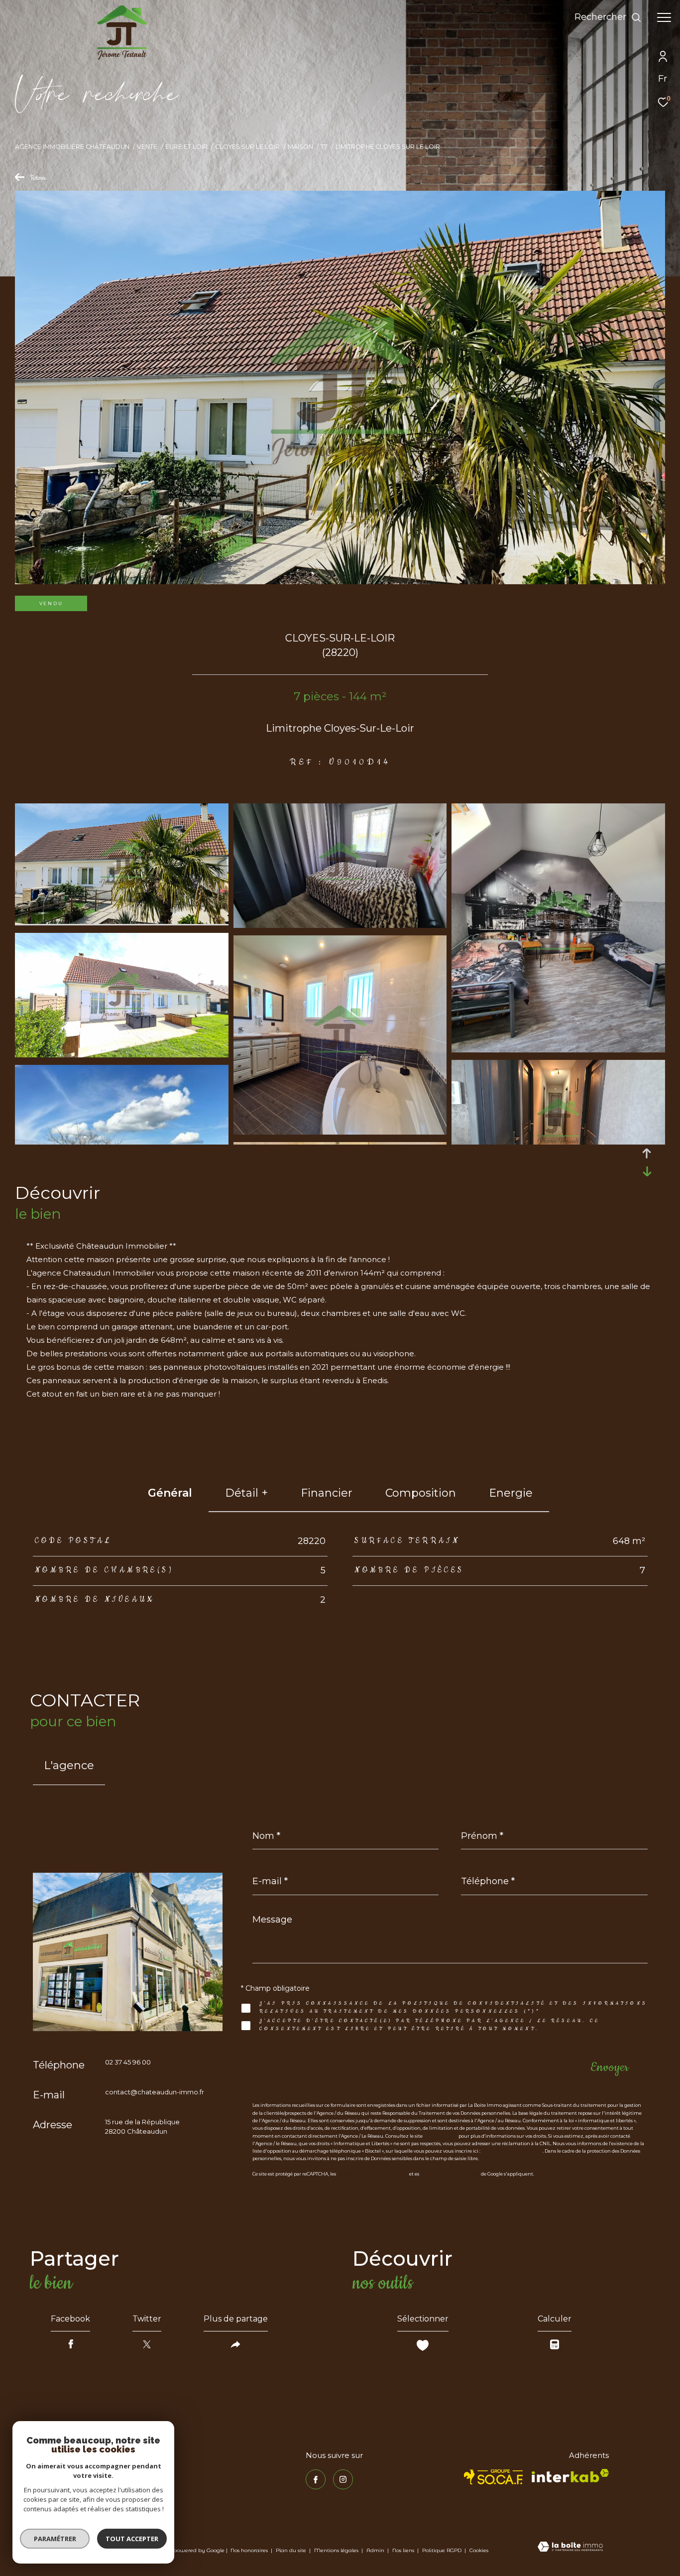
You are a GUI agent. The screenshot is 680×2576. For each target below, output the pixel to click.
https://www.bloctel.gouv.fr (512, 2151)
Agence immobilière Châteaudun (72, 147)
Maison (300, 147)
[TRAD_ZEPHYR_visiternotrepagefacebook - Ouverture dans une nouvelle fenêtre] (316, 2479)
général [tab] (170, 1493)
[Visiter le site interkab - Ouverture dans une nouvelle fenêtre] (570, 2476)
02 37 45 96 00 (128, 2062)
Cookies (479, 2551)
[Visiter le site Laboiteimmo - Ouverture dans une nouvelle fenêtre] (570, 2548)
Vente (147, 147)
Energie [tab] (511, 1493)
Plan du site (292, 2550)
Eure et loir (186, 147)
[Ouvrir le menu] (664, 17)
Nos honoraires (249, 2550)
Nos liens (404, 2550)
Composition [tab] (421, 1493)
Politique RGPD (442, 2550)
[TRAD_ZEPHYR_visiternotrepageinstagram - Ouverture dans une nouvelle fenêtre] (343, 2479)
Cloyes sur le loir (247, 147)
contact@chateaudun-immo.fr (155, 2092)
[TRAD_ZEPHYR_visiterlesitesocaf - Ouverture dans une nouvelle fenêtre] (494, 2477)
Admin (376, 2550)
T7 (324, 147)
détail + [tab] (246, 1493)
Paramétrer (55, 2539)
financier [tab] (327, 1493)
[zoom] (122, 921)
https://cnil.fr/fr (441, 2136)
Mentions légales (337, 2550)
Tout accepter (132, 2539)
